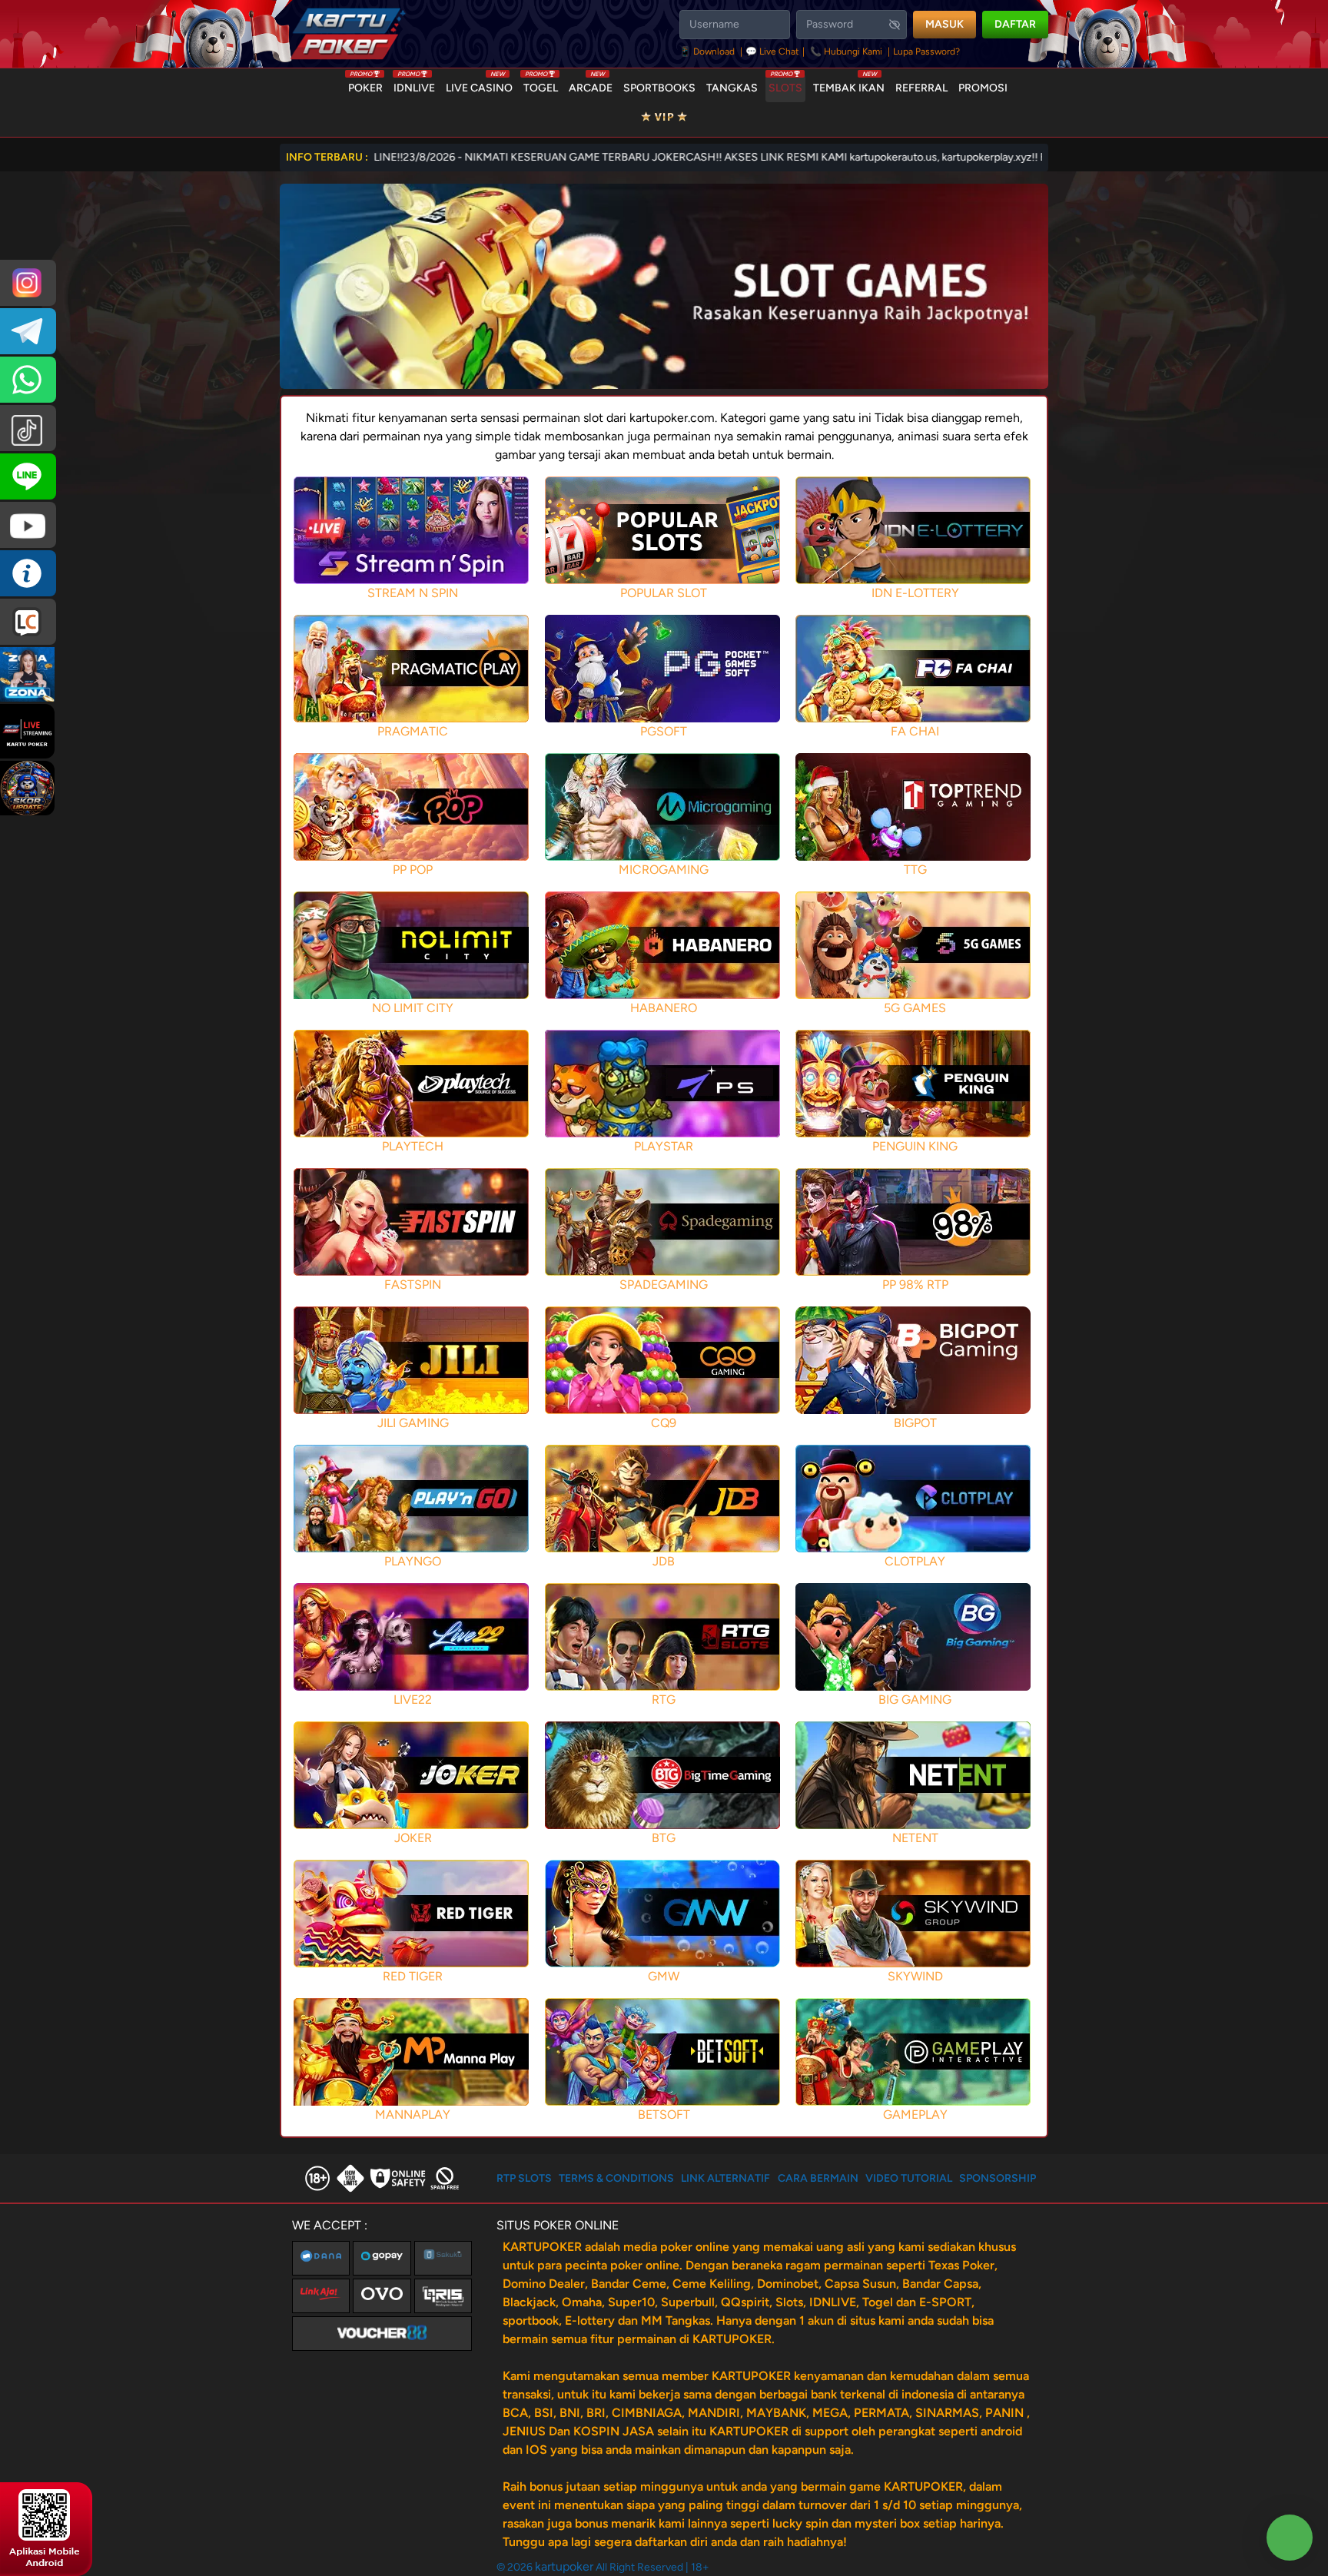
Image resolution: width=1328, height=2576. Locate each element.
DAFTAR (1015, 24)
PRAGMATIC (413, 731)
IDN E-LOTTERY (915, 593)
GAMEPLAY (915, 2115)
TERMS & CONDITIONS (616, 2178)
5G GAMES (915, 1008)
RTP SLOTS (524, 2178)
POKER (365, 85)
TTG (915, 870)
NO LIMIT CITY (413, 1008)
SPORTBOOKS (659, 88)
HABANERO (664, 1008)
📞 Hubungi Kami (846, 51)
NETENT (915, 1838)
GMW (664, 1976)
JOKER (413, 1838)
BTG (664, 1838)
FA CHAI (915, 731)
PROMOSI (983, 88)
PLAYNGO (413, 1561)
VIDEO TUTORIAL (909, 2178)
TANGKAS (732, 88)
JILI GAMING (413, 1423)
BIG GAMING (915, 1700)
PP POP (413, 870)
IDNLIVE (414, 85)
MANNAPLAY (413, 2115)
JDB (664, 1561)
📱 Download (708, 51)
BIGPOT (915, 1423)
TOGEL (541, 85)
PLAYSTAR (664, 1146)
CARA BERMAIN (818, 2178)
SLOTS (785, 85)
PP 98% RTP (915, 1285)
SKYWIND (915, 1976)
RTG (664, 1700)
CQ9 (664, 1423)
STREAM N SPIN (413, 593)
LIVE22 (413, 1700)
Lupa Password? (926, 51)
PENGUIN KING (915, 1146)
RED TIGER (413, 1976)
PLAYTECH (413, 1146)
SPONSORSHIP (998, 2178)
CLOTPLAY (915, 1561)
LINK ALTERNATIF (725, 2178)
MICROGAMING (664, 870)
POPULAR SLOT (664, 593)
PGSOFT (664, 731)
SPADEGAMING (664, 1285)
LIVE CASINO (479, 85)
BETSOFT (664, 2115)
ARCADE (591, 85)
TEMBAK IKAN (849, 85)
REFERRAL (921, 88)
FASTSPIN (413, 1285)
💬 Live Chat (772, 51)
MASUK (945, 24)
